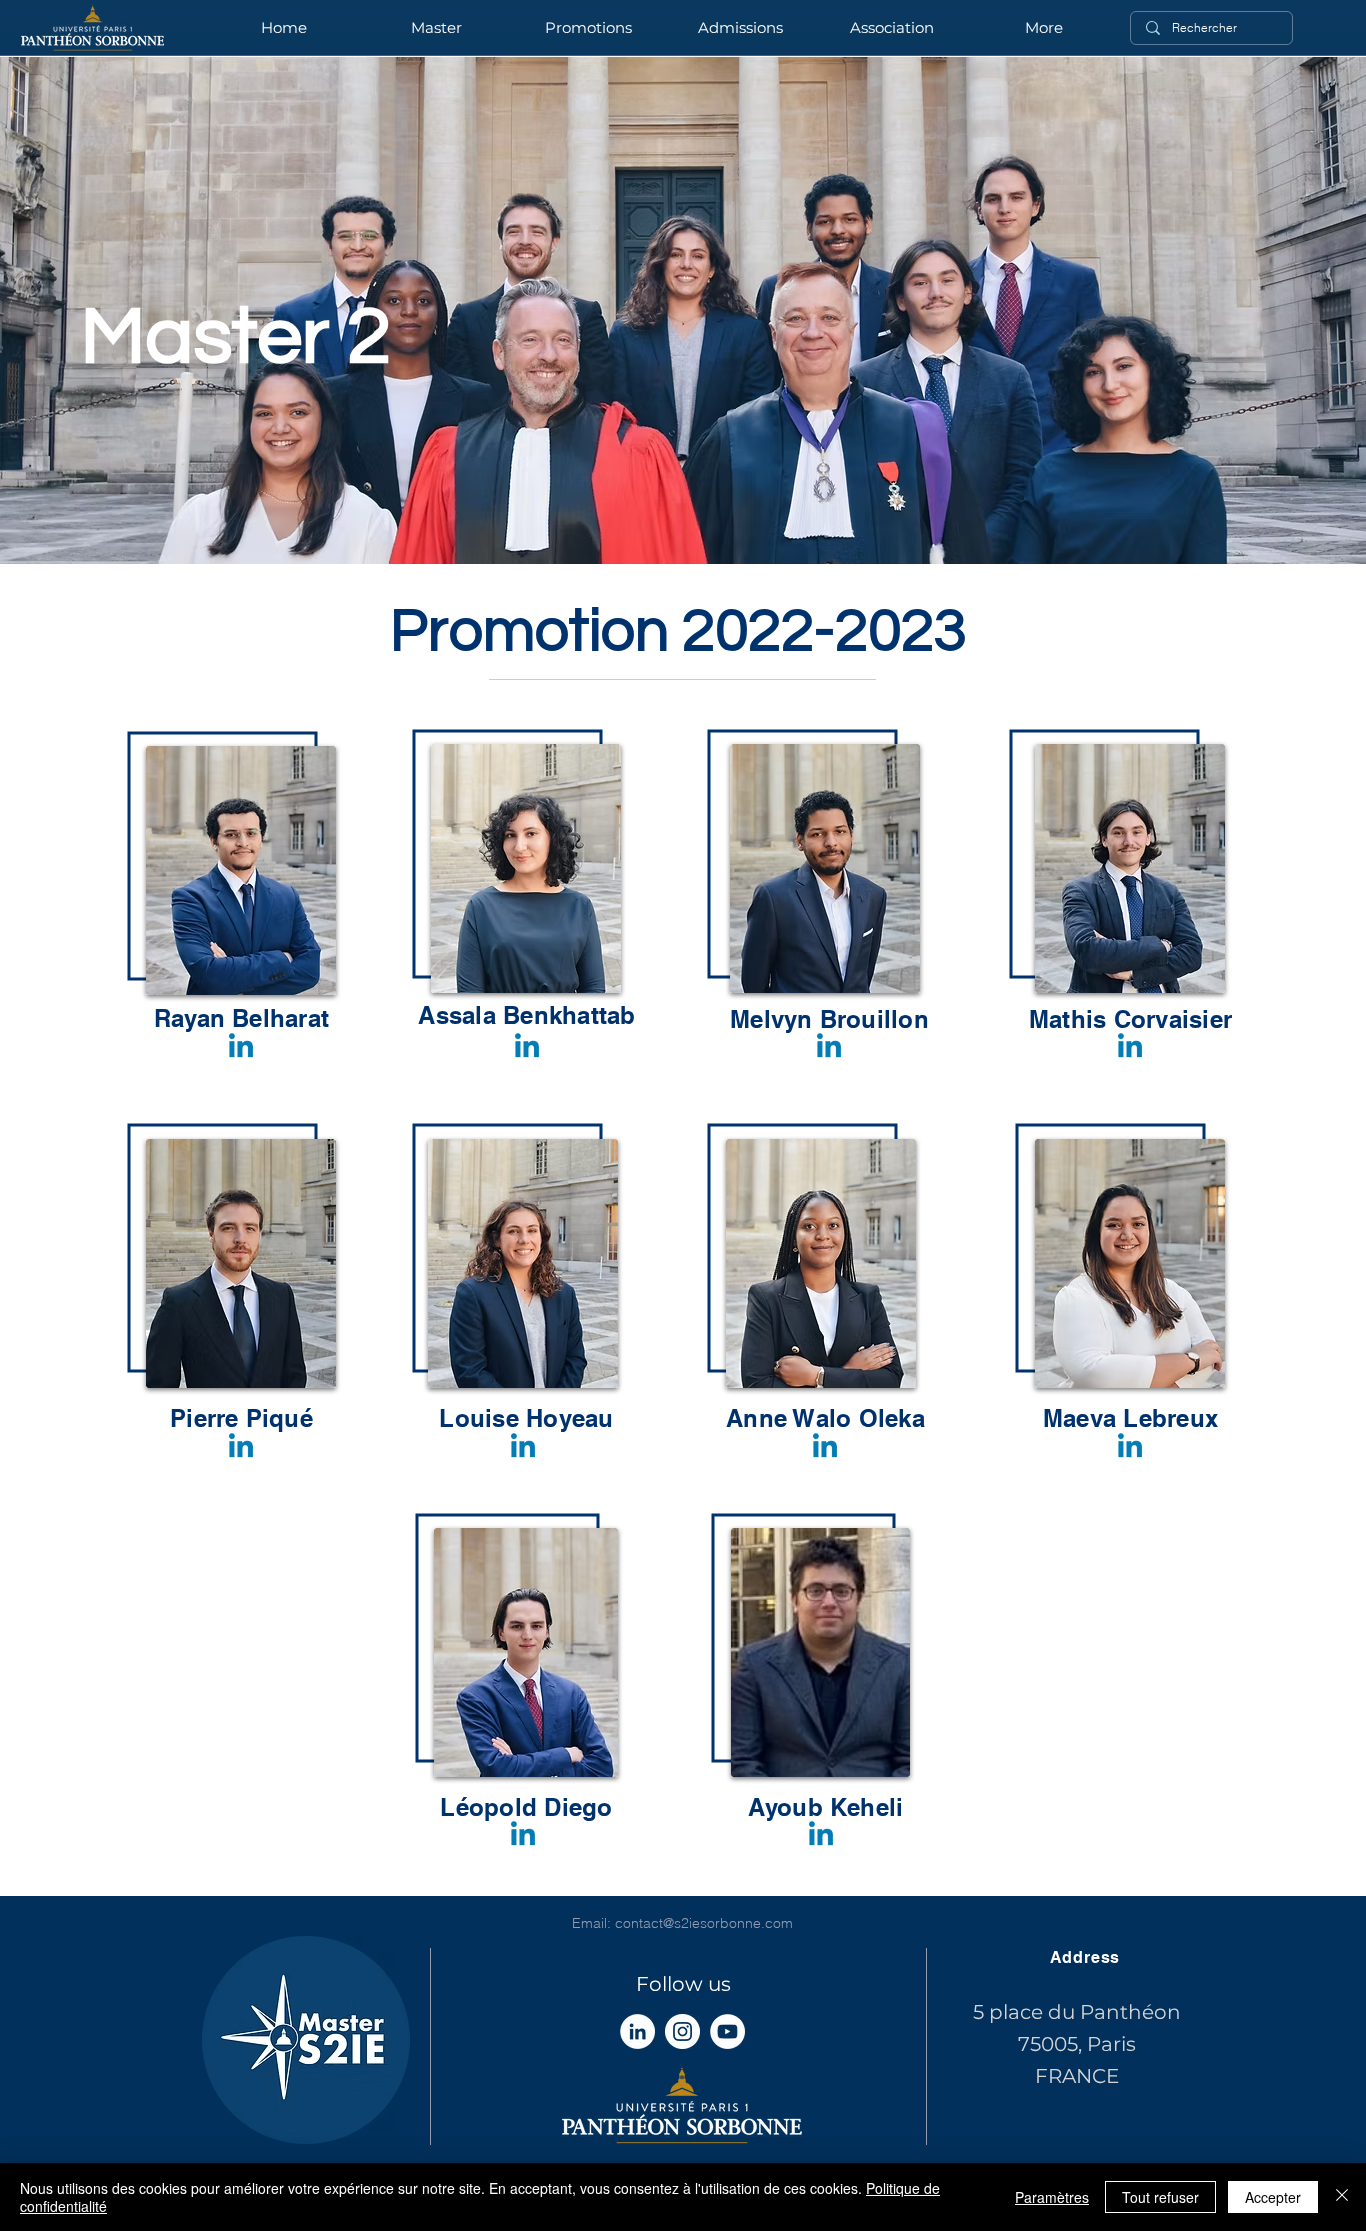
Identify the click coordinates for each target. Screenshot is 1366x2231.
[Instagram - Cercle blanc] (682, 2031)
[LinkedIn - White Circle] (637, 2031)
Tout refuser (1160, 2197)
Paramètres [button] (1052, 2197)
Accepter (1273, 2197)
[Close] (1342, 2197)
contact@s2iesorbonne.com (704, 1923)
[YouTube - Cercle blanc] (727, 2031)
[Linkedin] (241, 1048)
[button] (588, 28)
